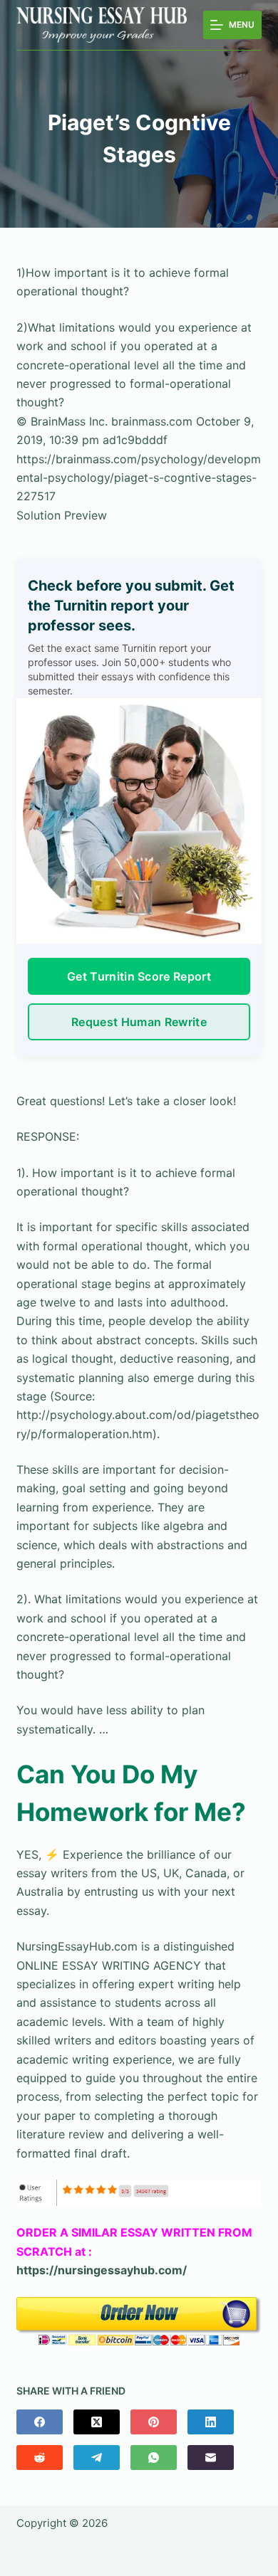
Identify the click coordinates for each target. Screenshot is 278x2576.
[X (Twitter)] (97, 2422)
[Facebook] (40, 2422)
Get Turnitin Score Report (139, 976)
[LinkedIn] (211, 2422)
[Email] (211, 2458)
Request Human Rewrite (139, 1022)
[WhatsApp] (154, 2458)
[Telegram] (97, 2458)
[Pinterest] (154, 2422)
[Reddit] (40, 2458)
